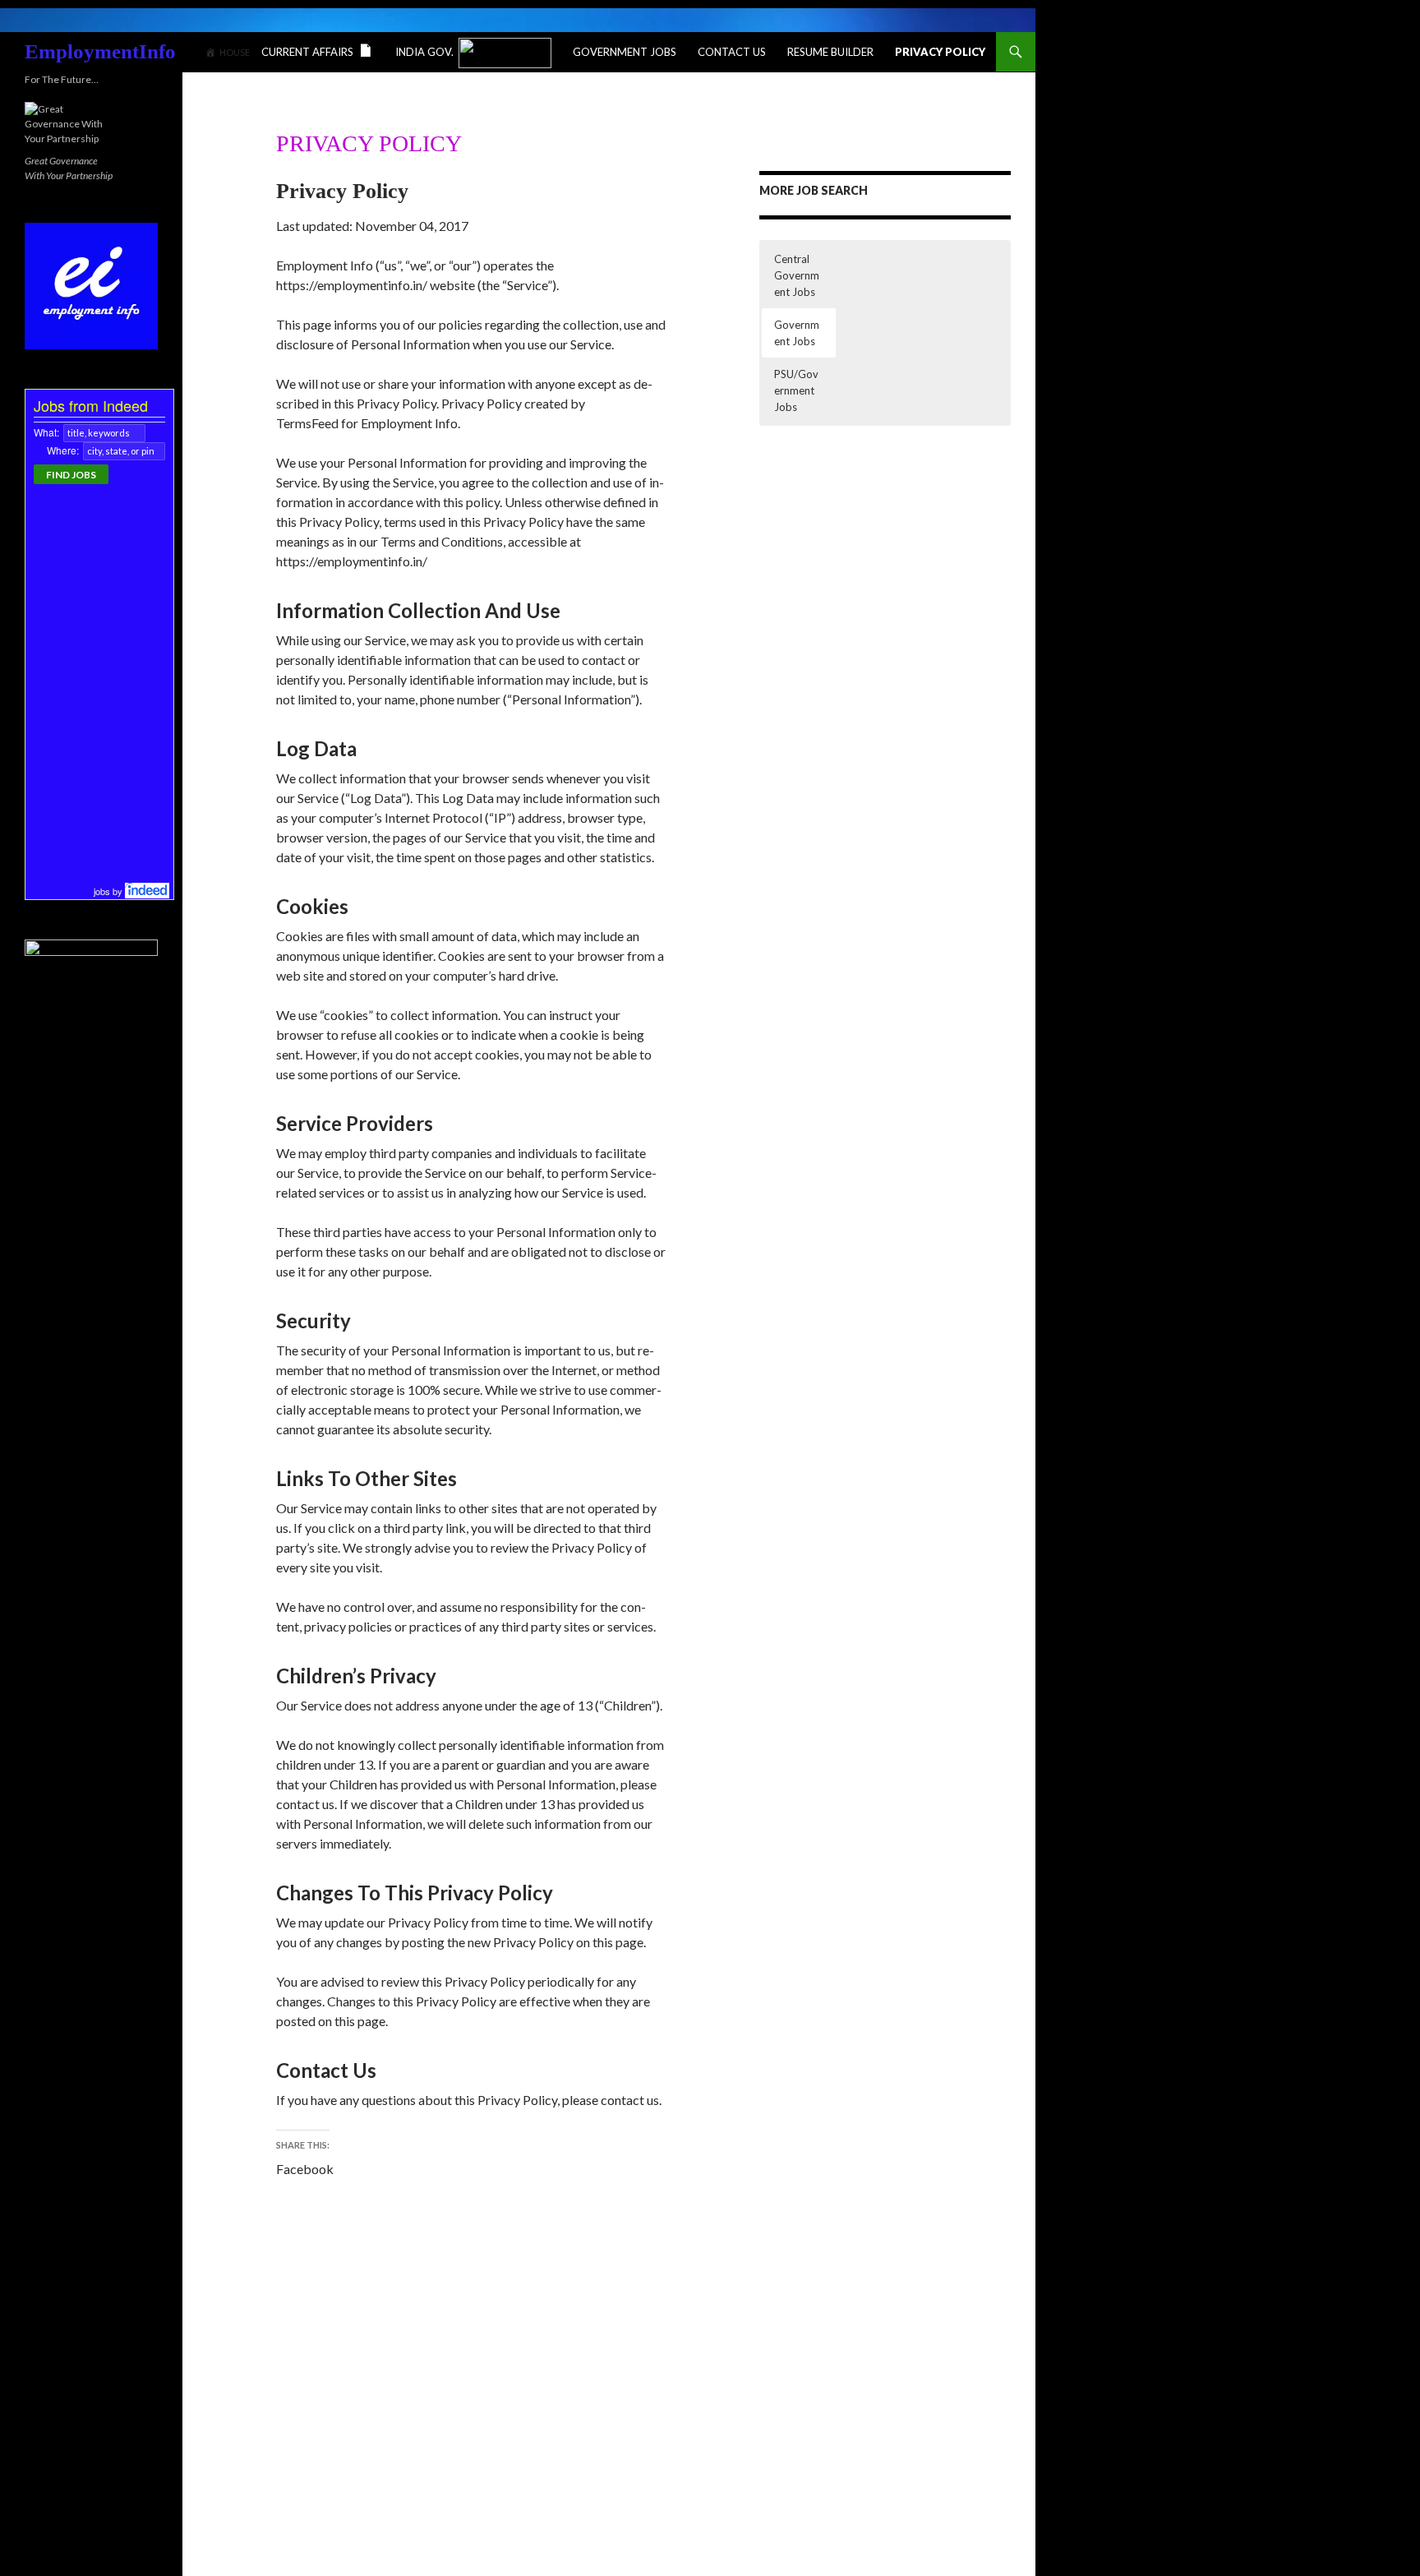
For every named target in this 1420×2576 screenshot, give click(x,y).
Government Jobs (625, 52)
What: (46, 432)
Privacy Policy (940, 52)
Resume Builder (830, 52)
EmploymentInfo (100, 51)
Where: (63, 450)
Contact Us (732, 52)
